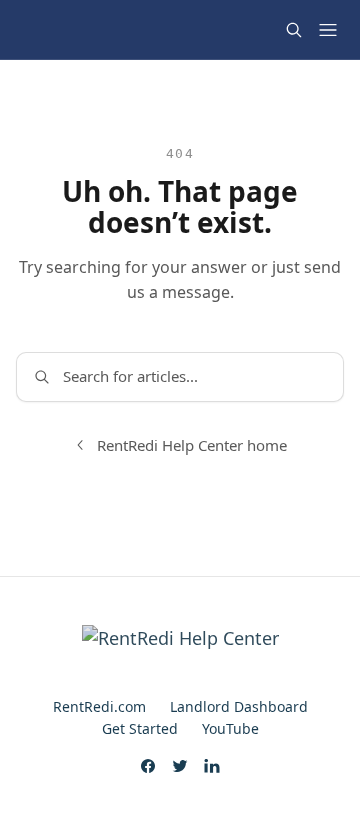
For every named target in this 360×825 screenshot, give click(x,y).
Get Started (140, 728)
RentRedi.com (99, 706)
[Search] (294, 30)
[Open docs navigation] (328, 30)
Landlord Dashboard (239, 706)
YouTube (230, 728)
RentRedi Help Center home (192, 445)
